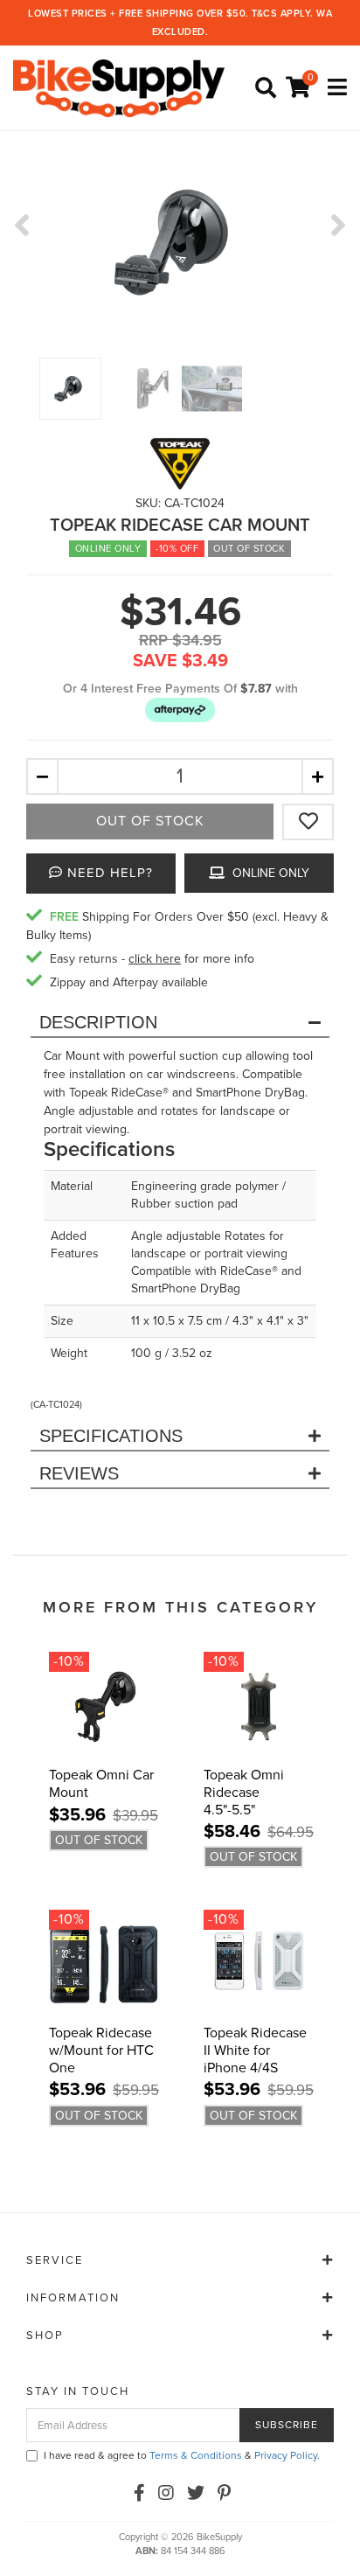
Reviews (79, 1473)
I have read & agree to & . (182, 2455)
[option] (180, 242)
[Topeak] (180, 463)
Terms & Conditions (196, 2455)
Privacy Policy (286, 2455)
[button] (180, 710)
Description (98, 1022)
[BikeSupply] (123, 88)
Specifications (111, 1436)
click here (155, 959)
